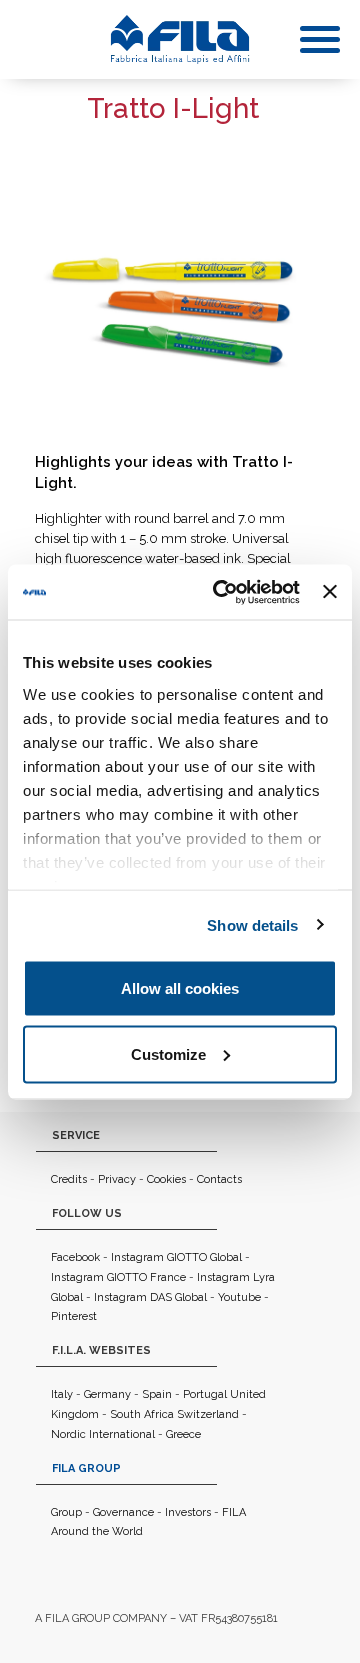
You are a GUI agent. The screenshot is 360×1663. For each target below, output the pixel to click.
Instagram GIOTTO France (118, 1277)
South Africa (142, 1414)
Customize (168, 1053)
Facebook (75, 1257)
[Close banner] (330, 592)
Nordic (68, 1434)
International (122, 1434)
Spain (157, 1394)
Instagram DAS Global (150, 1297)
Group (66, 1512)
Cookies (166, 1179)
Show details (252, 924)
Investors (188, 1512)
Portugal (205, 1394)
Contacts (219, 1179)
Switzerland (208, 1414)
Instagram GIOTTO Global (176, 1257)
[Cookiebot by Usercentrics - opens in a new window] (222, 592)
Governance (123, 1512)
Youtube (239, 1297)
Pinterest (74, 1316)
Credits (69, 1179)
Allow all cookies (180, 988)
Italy (62, 1394)
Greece (183, 1434)
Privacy (117, 1179)
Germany (107, 1394)
